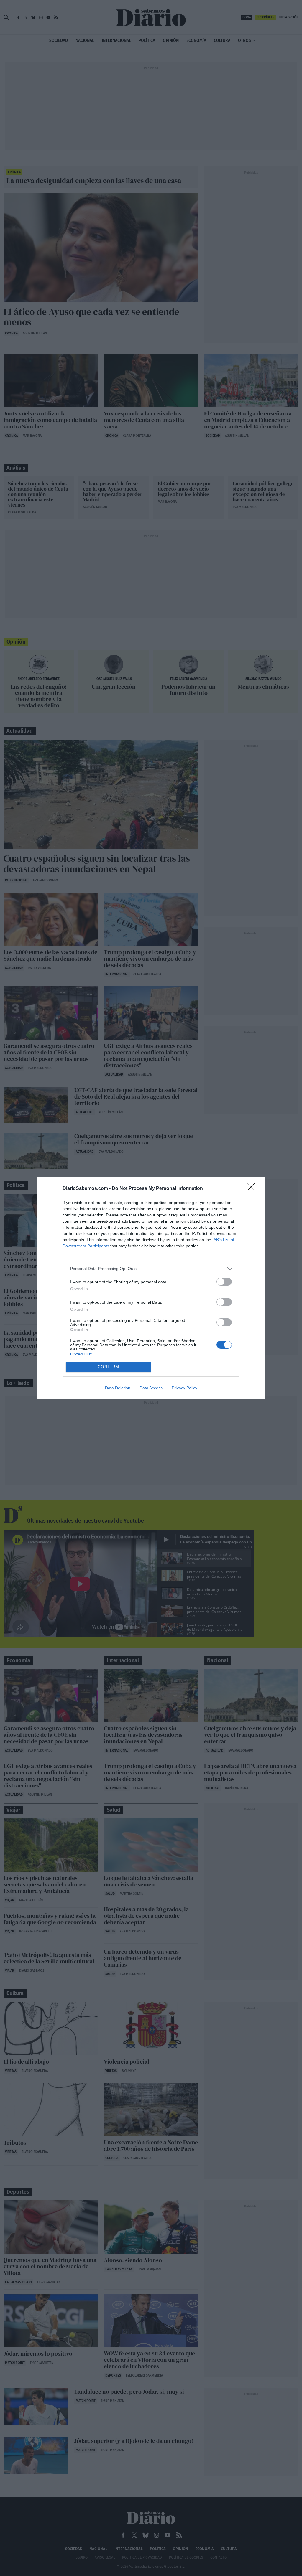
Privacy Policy (184, 1388)
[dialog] (151, 1288)
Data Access (151, 1388)
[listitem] (151, 1269)
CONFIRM (109, 1367)
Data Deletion (118, 1388)
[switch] (224, 1282)
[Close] (253, 1189)
